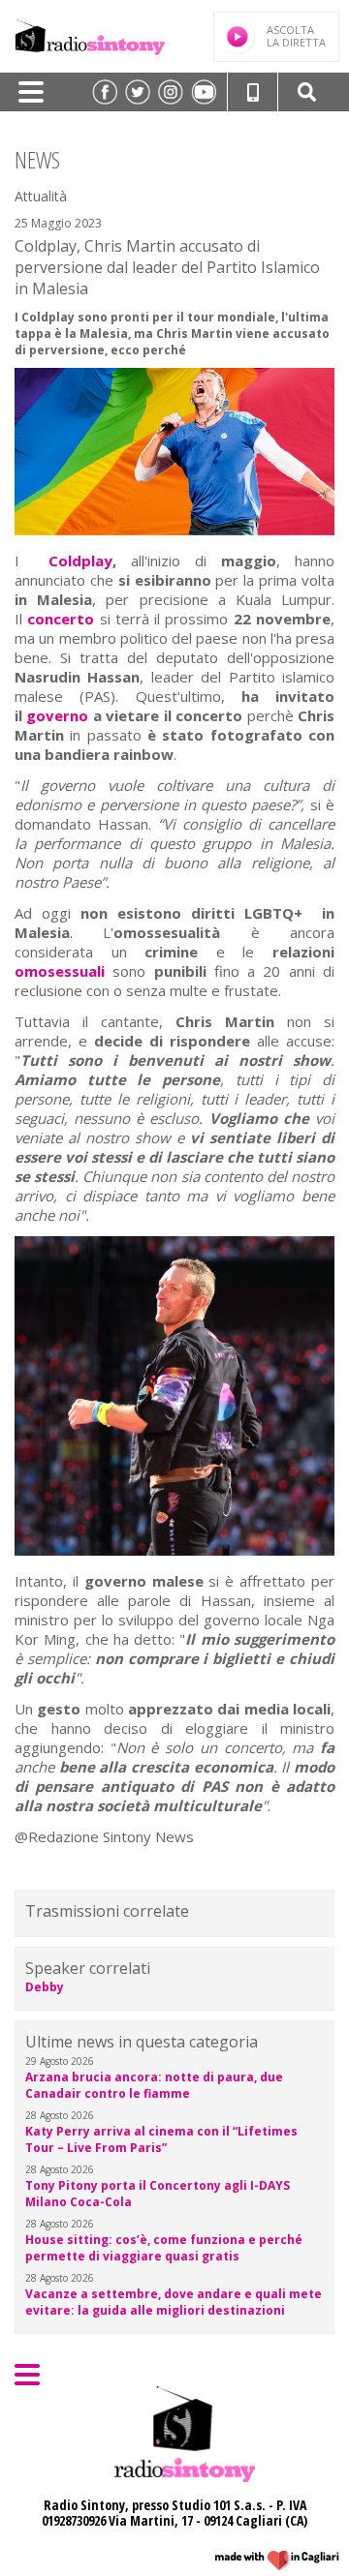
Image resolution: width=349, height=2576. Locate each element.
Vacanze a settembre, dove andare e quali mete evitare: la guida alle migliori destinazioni (174, 2302)
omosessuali (60, 971)
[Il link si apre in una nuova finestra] (105, 92)
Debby (45, 1987)
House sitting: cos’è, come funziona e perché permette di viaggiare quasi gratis (164, 2248)
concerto (61, 619)
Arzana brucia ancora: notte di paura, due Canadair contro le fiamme (154, 2085)
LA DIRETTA (296, 36)
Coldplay (80, 561)
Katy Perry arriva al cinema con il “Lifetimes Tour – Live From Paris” (161, 2139)
